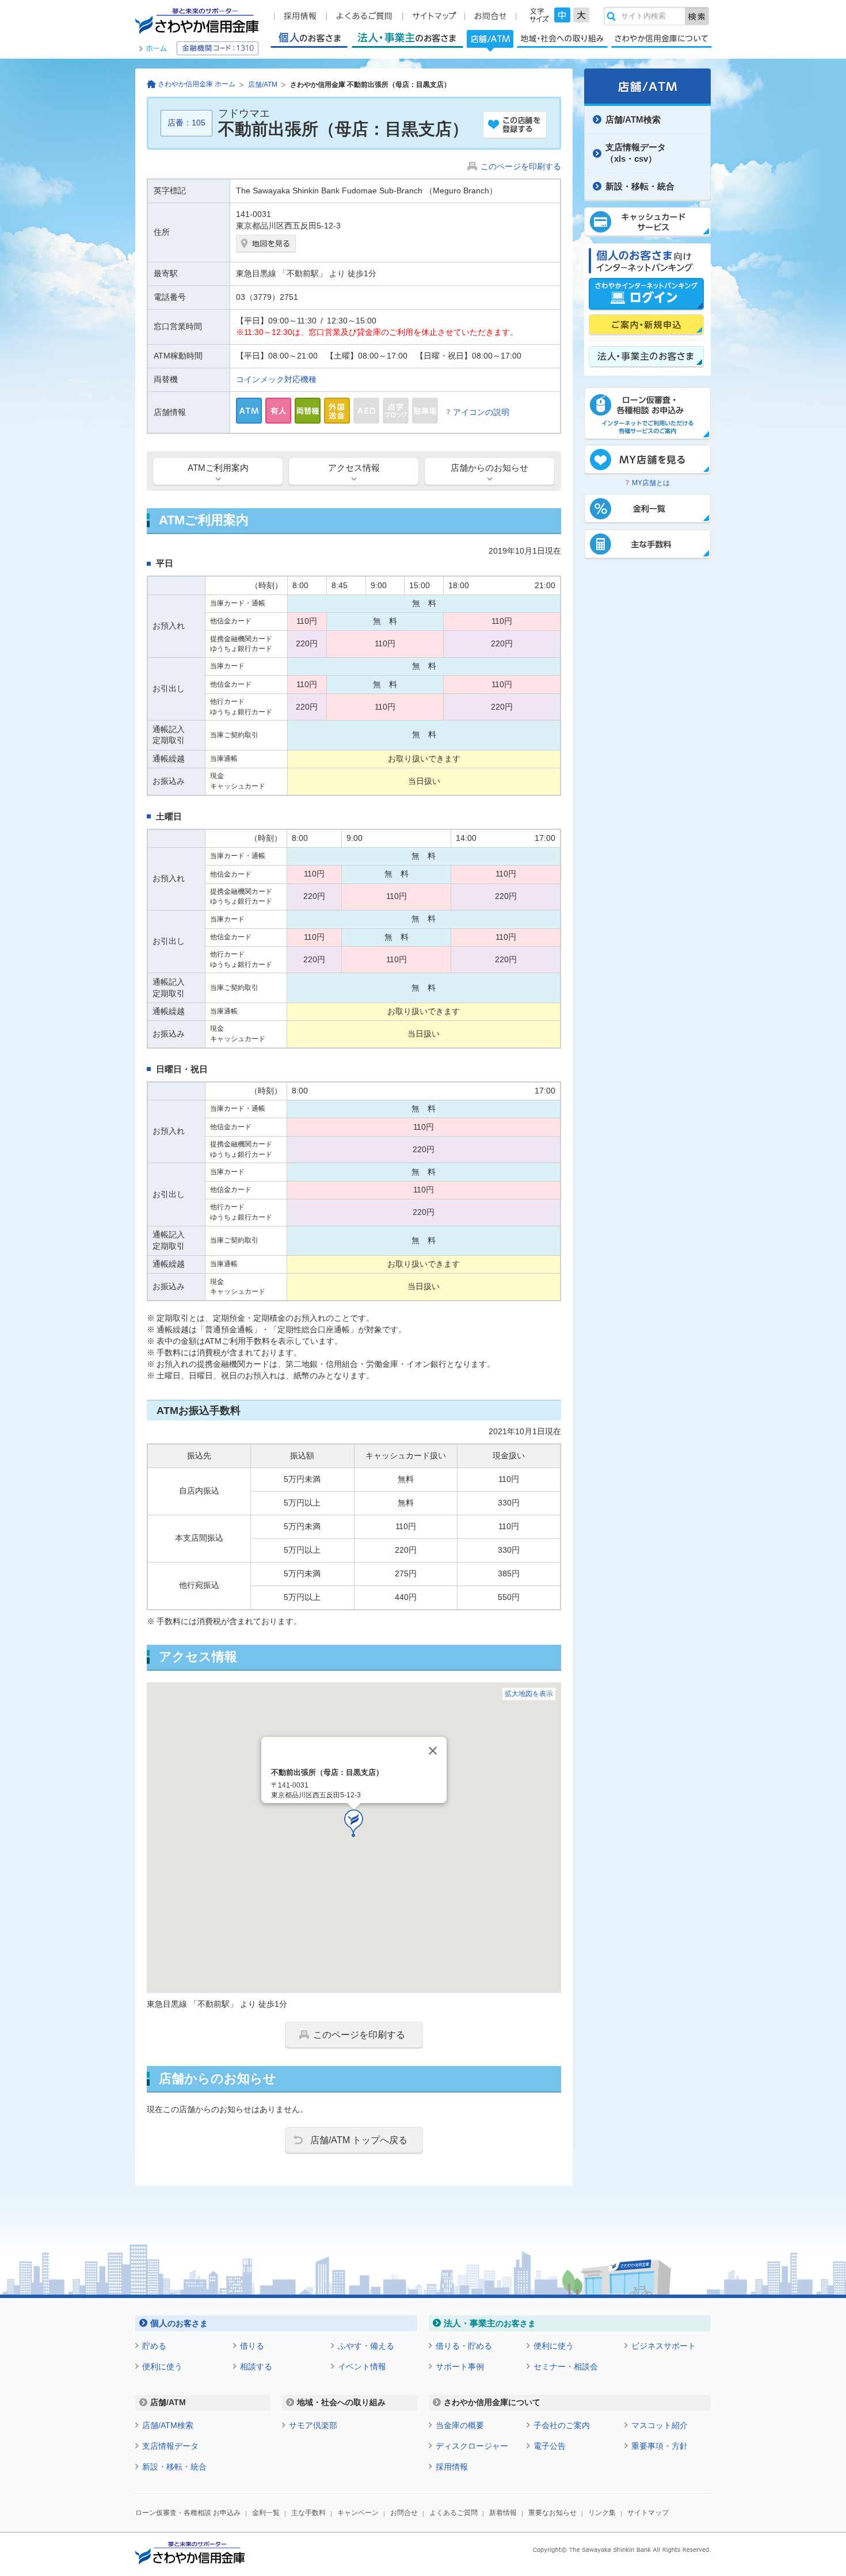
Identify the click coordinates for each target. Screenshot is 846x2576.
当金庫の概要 (460, 2425)
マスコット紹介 (660, 2425)
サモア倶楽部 (313, 2425)
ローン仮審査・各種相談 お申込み (188, 2513)
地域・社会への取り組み (562, 38)
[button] (354, 1824)
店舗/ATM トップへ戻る (359, 2140)
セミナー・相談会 (566, 2367)
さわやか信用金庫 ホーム (197, 84)
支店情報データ (170, 2446)
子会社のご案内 (562, 2425)
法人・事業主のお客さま (407, 38)
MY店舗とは (651, 483)
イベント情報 (362, 2367)
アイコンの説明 (481, 412)
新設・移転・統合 (640, 186)
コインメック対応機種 (276, 379)
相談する (256, 2367)
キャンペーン (358, 2513)
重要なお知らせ (552, 2513)
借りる (252, 2346)
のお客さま (179, 2323)
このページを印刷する (521, 166)
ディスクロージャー (472, 2446)
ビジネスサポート (664, 2346)
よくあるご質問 (454, 2513)
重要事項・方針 (660, 2446)
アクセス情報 (354, 468)
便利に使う (162, 2367)
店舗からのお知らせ (489, 468)
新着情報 (503, 2513)
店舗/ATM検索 (633, 119)
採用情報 (452, 2467)
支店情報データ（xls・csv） (636, 153)
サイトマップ (648, 2513)
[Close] (433, 1751)
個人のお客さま (309, 38)
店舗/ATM (490, 40)
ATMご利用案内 (218, 468)
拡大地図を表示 (529, 1694)
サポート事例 (460, 2367)
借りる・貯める (464, 2346)
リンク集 (602, 2513)
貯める (154, 2346)
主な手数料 (308, 2513)
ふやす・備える (366, 2346)
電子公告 (550, 2446)
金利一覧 (266, 2513)
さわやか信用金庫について (662, 38)
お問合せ (404, 2513)
